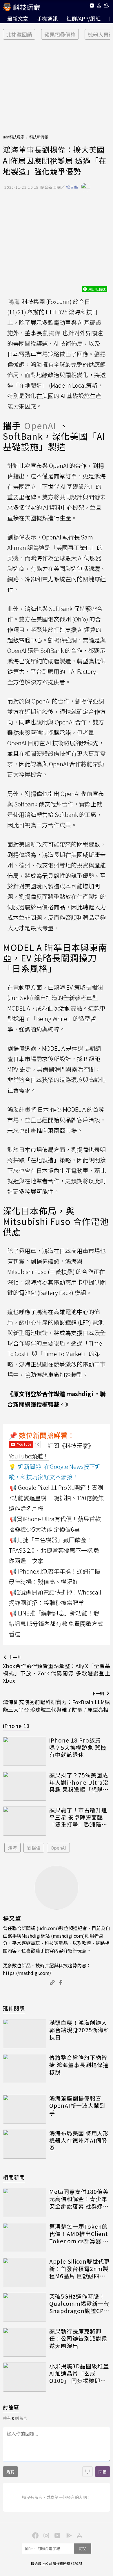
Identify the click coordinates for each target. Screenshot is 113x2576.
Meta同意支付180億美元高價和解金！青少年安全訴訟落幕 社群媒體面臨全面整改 (79, 2199)
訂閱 (83, 2549)
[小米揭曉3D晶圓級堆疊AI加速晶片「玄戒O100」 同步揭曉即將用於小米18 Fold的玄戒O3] (25, 2377)
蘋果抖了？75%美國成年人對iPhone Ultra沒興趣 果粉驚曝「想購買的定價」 (79, 1782)
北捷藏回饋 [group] (19, 34)
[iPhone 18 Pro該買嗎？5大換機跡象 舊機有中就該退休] (25, 1751)
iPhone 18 (16, 1726)
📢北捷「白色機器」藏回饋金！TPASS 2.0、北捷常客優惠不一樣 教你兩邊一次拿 (54, 1550)
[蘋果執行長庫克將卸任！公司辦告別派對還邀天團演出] (25, 2342)
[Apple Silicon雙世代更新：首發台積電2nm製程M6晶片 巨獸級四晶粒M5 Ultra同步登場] (25, 2272)
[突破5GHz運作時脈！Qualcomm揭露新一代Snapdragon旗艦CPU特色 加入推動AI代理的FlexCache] (25, 2307)
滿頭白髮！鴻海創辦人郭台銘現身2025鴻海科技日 (79, 2030)
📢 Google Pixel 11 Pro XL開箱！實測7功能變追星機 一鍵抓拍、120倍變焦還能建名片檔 (56, 1498)
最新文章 (18, 18)
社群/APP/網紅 (83, 18)
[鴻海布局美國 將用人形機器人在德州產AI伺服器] (25, 2144)
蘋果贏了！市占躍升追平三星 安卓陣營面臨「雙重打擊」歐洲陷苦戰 (78, 1817)
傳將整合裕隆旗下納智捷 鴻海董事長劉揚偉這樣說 (79, 2065)
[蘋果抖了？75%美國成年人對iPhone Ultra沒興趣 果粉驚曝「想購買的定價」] (25, 1786)
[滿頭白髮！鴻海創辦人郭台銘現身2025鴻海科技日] (25, 2034)
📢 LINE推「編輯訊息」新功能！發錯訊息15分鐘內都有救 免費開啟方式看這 (56, 1623)
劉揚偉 (34, 1848)
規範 (10, 2472)
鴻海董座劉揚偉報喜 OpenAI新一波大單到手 (77, 2105)
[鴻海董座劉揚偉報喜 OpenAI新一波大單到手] (25, 2109)
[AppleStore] (79, 2535)
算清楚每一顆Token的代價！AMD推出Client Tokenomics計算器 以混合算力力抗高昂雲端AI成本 (79, 2234)
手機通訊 (47, 18)
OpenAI (58, 1848)
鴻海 (12, 1848)
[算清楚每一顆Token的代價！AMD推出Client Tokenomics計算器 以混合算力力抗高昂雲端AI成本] (25, 2237)
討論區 (11, 2407)
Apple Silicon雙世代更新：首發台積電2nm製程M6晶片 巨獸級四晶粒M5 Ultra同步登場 (80, 2269)
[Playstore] (68, 2535)
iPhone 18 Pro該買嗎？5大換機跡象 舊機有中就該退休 (78, 1747)
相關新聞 (14, 2177)
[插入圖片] (88, 2472)
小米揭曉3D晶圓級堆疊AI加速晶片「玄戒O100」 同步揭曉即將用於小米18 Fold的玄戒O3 (79, 2373)
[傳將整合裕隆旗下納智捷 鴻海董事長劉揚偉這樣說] (25, 2069)
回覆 (103, 2472)
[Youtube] (92, 7)
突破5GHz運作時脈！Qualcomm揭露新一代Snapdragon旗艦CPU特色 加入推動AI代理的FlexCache (79, 2304)
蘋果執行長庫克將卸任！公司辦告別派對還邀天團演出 (78, 2338)
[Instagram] (45, 2535)
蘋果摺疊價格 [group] (60, 34)
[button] (99, 7)
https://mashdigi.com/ (27, 1973)
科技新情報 (39, 137)
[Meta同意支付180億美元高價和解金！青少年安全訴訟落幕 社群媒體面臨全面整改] (25, 2203)
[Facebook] (34, 2535)
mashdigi (80, 1394)
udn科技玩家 (14, 137)
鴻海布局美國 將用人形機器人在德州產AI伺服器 (79, 2140)
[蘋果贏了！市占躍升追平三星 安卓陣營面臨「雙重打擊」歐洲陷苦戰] (25, 1821)
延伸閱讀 (14, 2008)
